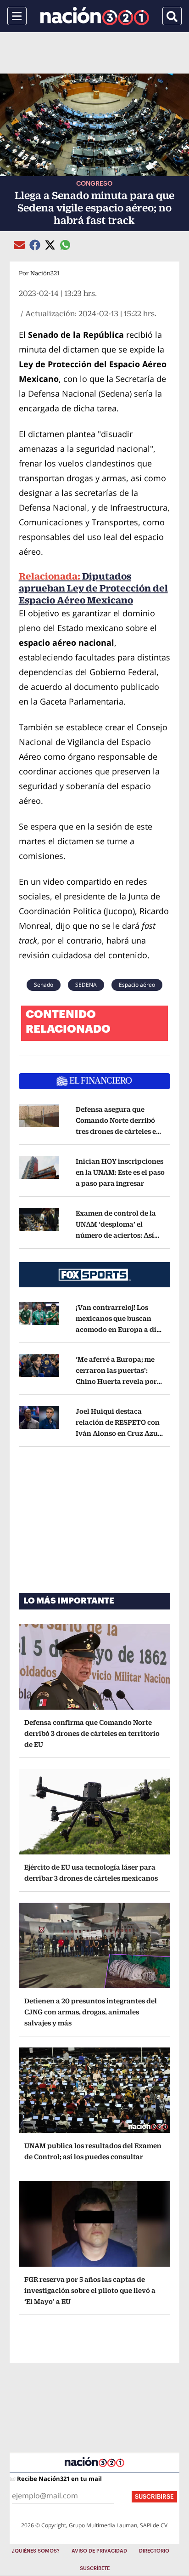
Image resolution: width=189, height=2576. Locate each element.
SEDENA (86, 985)
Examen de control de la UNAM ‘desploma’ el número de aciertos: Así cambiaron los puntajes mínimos (117, 1235)
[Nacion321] (95, 16)
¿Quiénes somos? (36, 2551)
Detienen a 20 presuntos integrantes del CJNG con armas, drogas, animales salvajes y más (91, 2012)
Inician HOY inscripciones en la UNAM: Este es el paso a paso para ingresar (120, 1172)
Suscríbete (95, 2568)
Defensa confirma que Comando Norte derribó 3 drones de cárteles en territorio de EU (92, 1733)
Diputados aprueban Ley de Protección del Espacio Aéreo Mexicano (93, 588)
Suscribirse (154, 2497)
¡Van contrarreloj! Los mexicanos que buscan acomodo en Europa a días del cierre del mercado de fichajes (120, 1329)
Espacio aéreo (137, 985)
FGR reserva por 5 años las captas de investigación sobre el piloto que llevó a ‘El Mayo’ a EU (90, 2290)
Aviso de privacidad (99, 2551)
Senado (44, 985)
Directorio (154, 2551)
